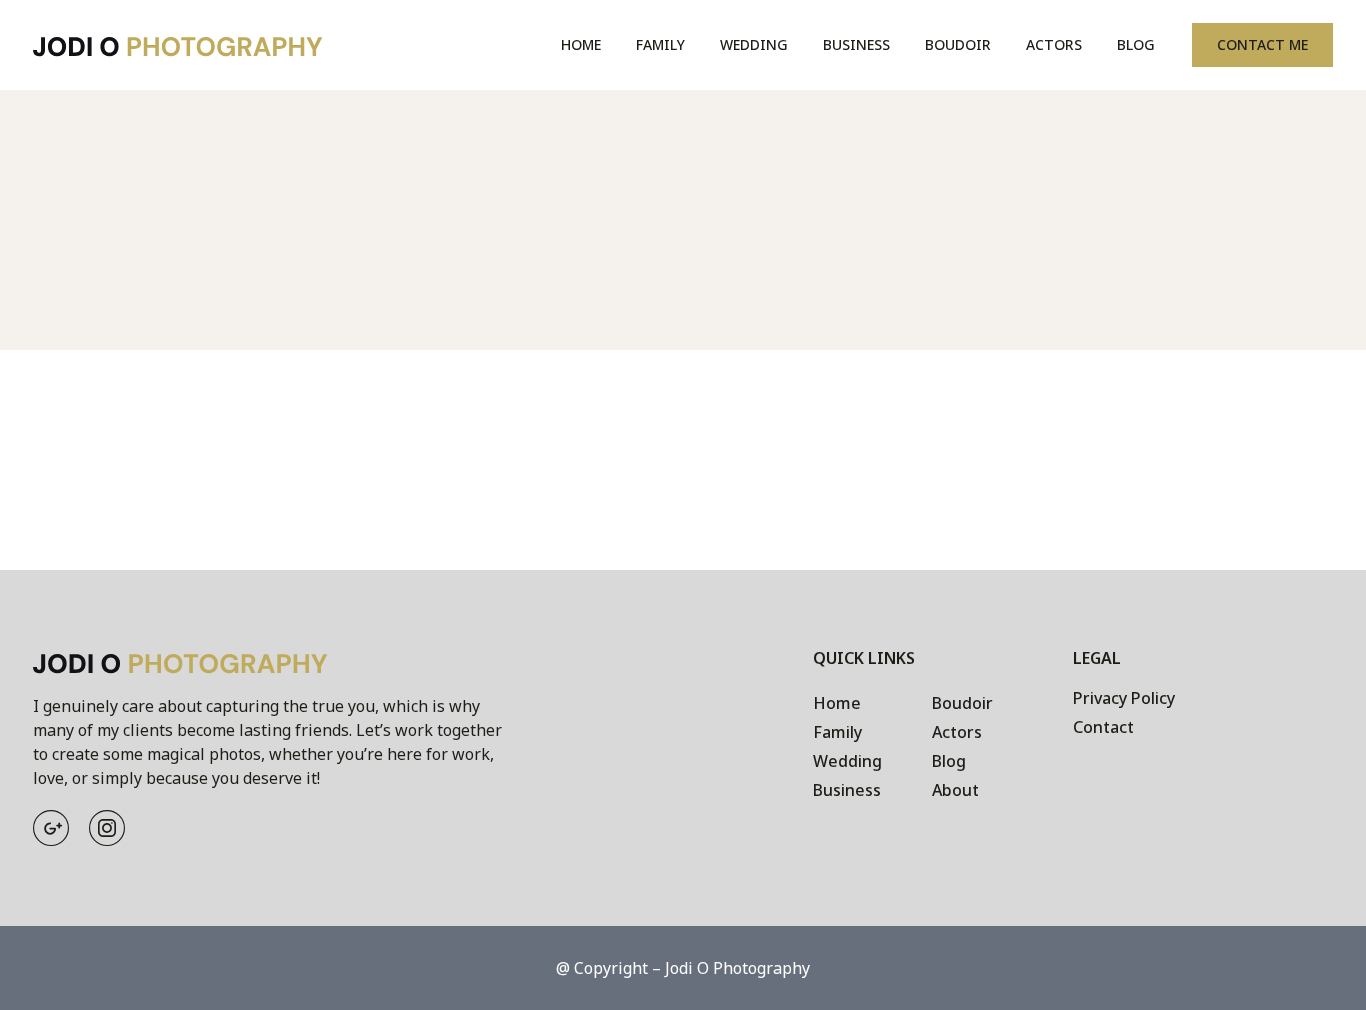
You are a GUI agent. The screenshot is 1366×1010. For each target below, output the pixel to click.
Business (856, 44)
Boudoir (958, 44)
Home (581, 44)
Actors (1054, 44)
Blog (1136, 44)
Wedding (754, 44)
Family (660, 44)
